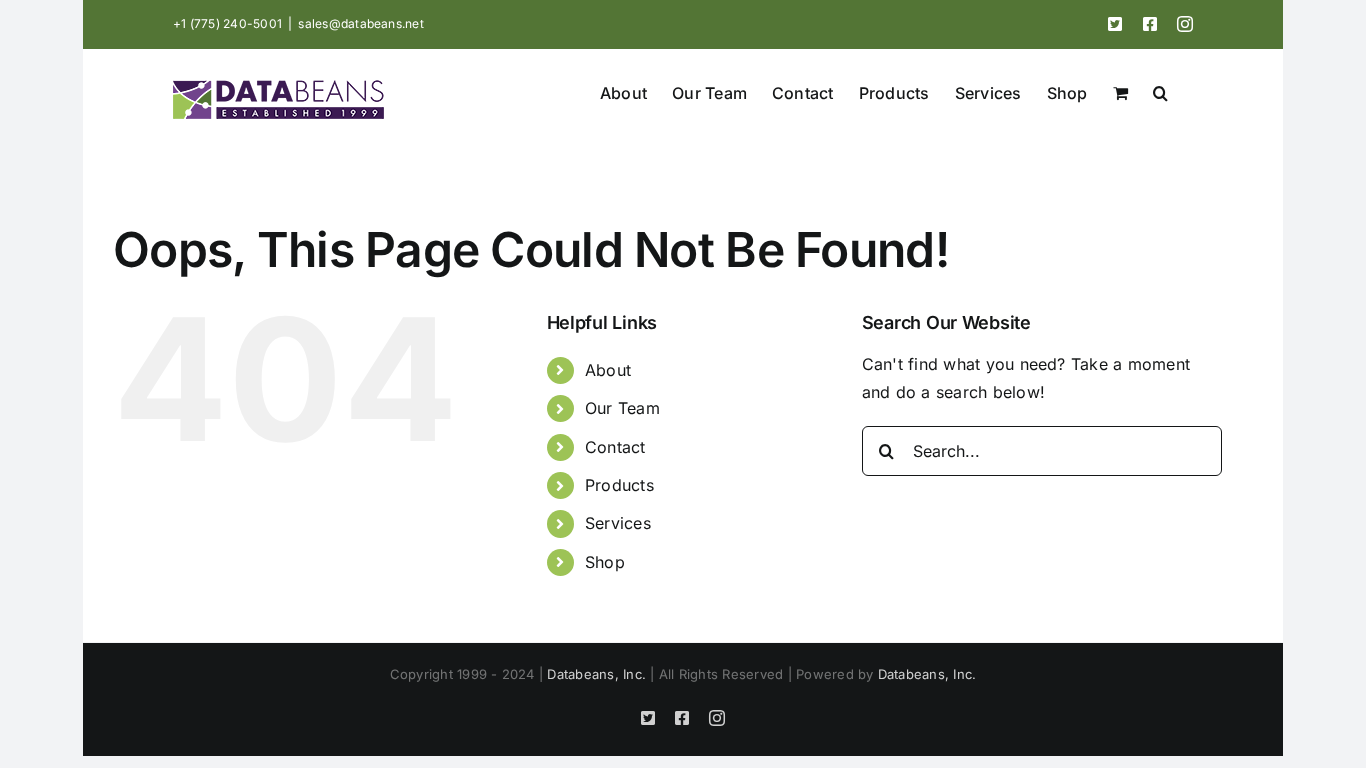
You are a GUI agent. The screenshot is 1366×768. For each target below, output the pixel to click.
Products (619, 485)
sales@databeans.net (361, 23)
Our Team (622, 408)
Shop (605, 562)
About (608, 370)
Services (618, 523)
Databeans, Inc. (596, 674)
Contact (615, 447)
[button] (1160, 91)
